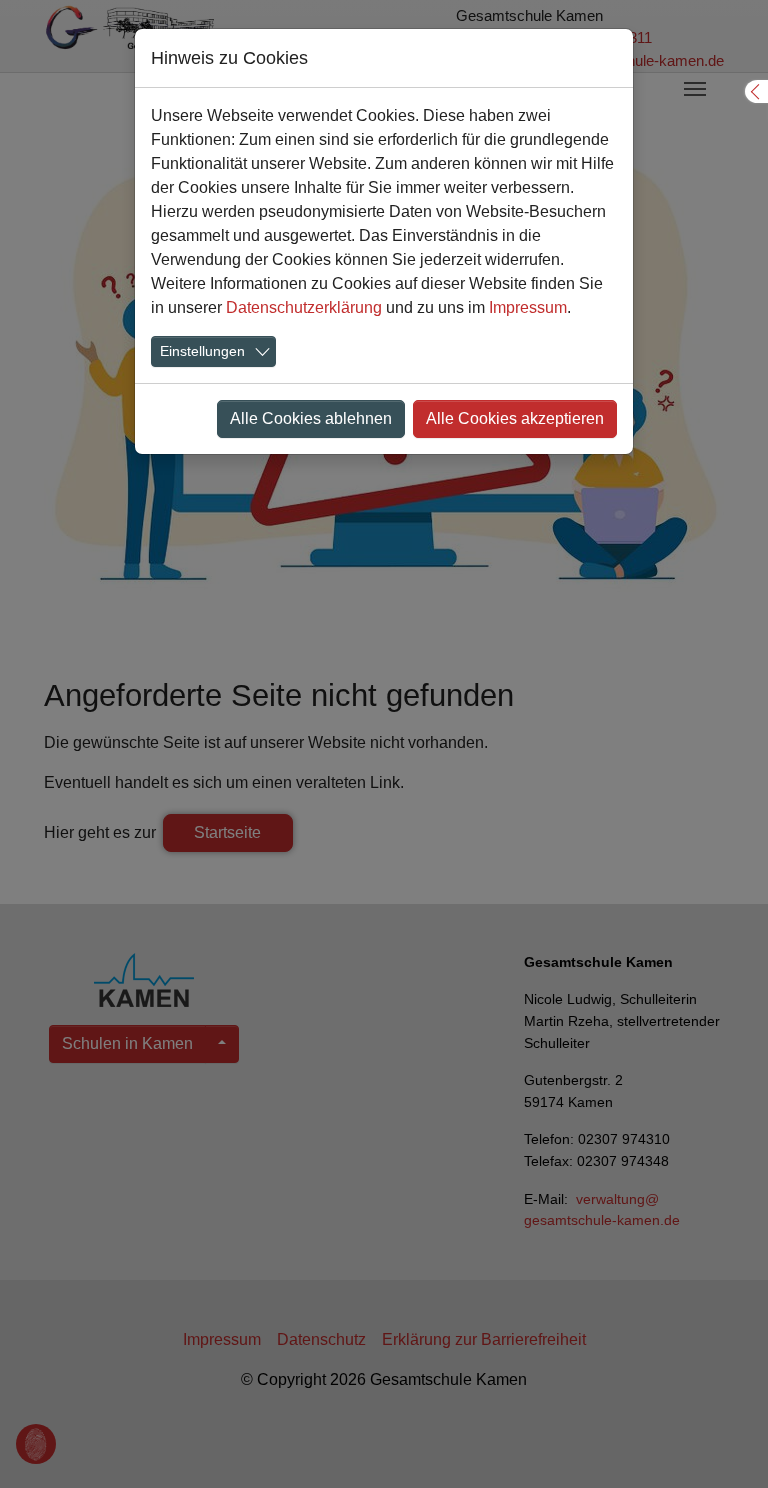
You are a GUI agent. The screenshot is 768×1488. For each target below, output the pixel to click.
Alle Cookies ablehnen (311, 418)
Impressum (528, 307)
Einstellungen (202, 351)
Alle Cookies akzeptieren (515, 418)
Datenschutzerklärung (304, 307)
